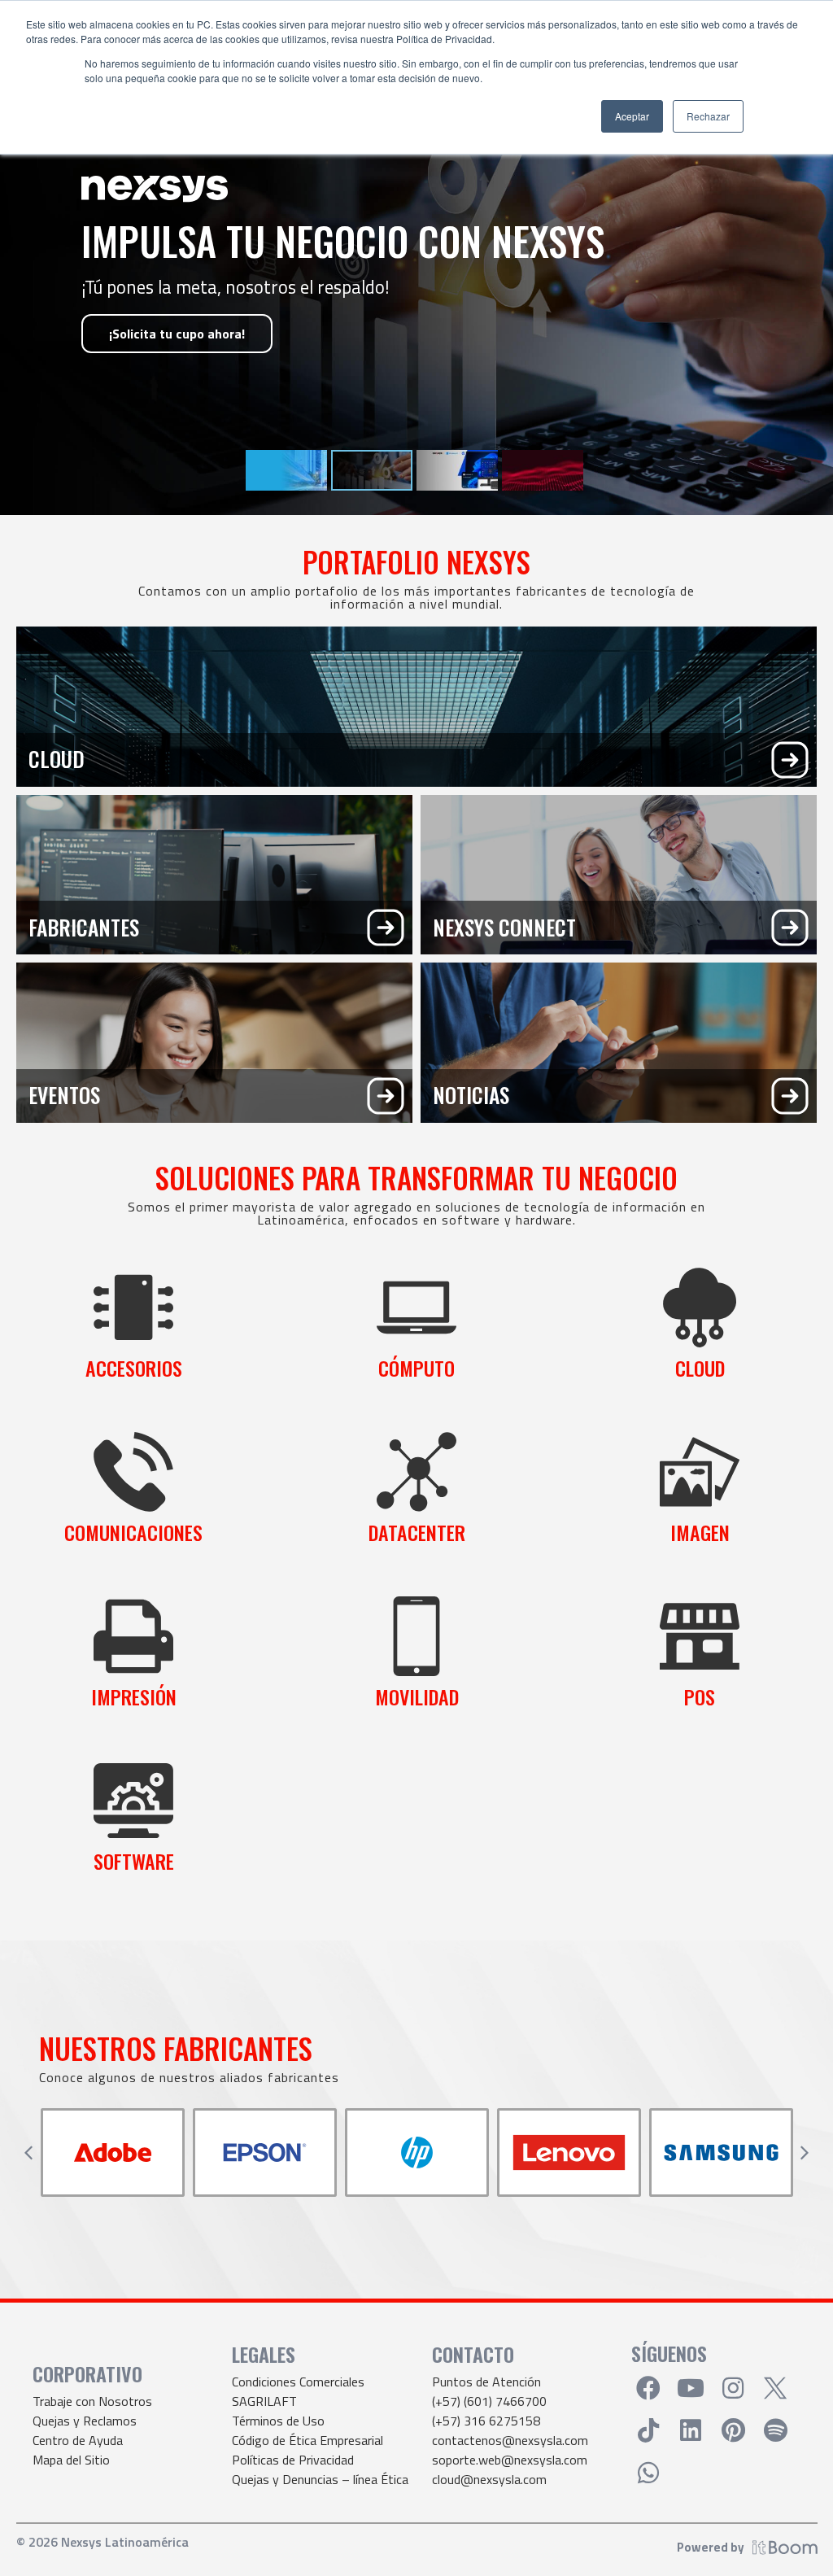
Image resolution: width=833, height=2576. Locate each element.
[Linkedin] (691, 2430)
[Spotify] (775, 2430)
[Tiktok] (648, 2430)
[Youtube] (691, 2388)
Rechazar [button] (708, 116)
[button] (28, 2153)
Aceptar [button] (632, 116)
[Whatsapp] (648, 2473)
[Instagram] (733, 2388)
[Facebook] (648, 2388)
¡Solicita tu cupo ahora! (177, 334)
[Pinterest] (733, 2430)
